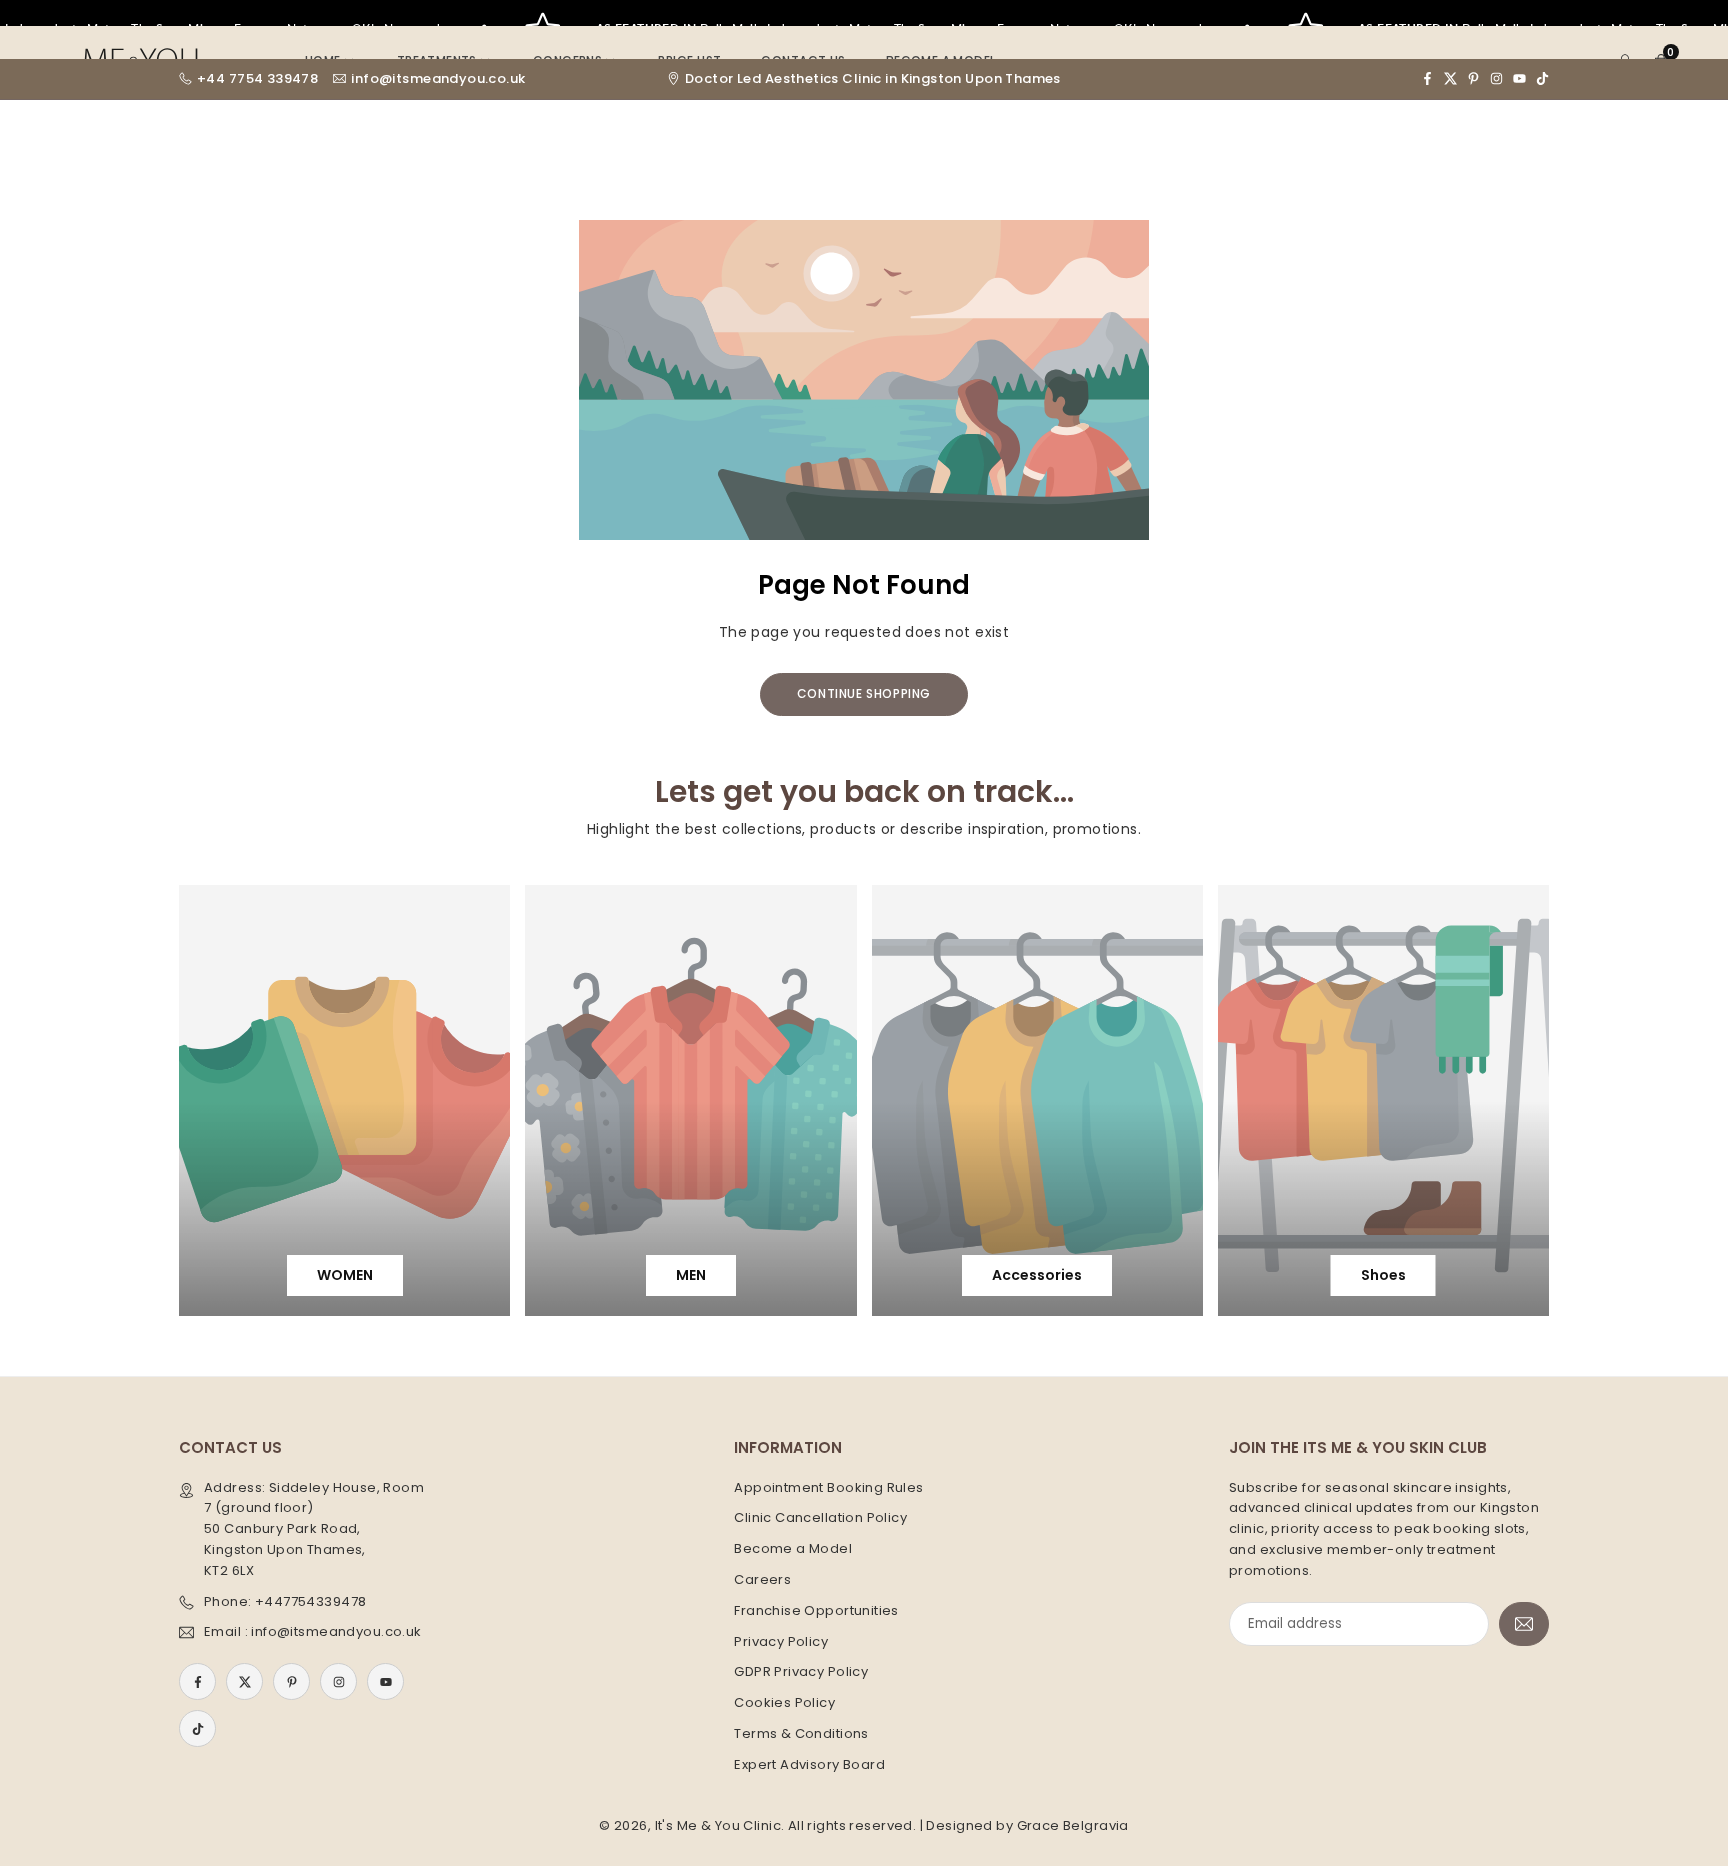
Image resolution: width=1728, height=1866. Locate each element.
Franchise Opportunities (816, 1610)
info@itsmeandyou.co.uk (438, 79)
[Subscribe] (1524, 1624)
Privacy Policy (781, 1641)
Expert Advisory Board (809, 1764)
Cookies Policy (784, 1702)
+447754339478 (310, 1601)
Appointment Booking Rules (829, 1487)
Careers (762, 1579)
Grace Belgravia (1073, 1825)
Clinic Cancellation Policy (820, 1517)
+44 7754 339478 (257, 79)
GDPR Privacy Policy (801, 1671)
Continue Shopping (864, 693)
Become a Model (793, 1548)
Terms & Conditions (801, 1733)
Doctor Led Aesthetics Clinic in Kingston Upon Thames (873, 79)
